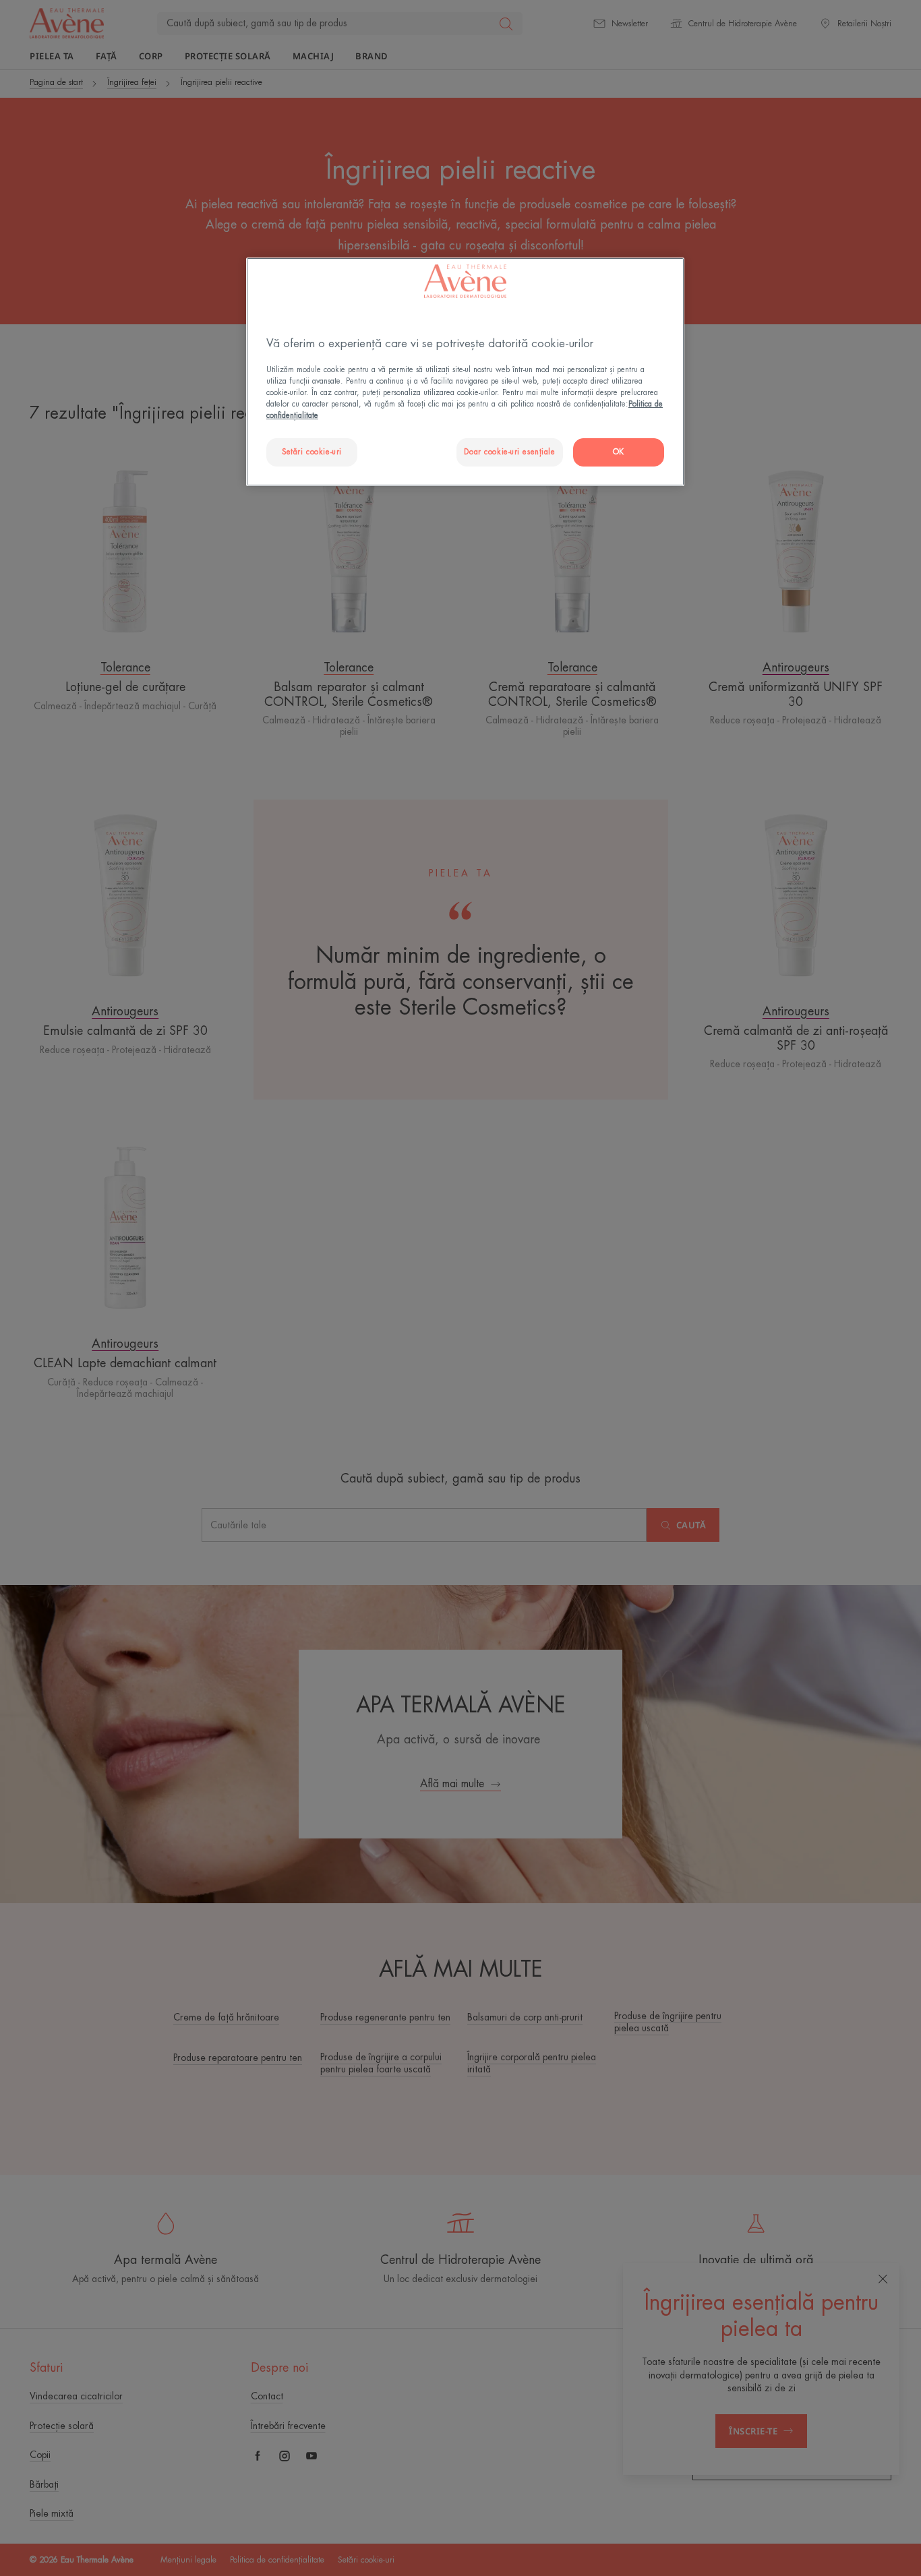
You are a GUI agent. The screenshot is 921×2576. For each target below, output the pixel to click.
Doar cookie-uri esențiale (509, 452)
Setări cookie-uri (312, 452)
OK (619, 452)
